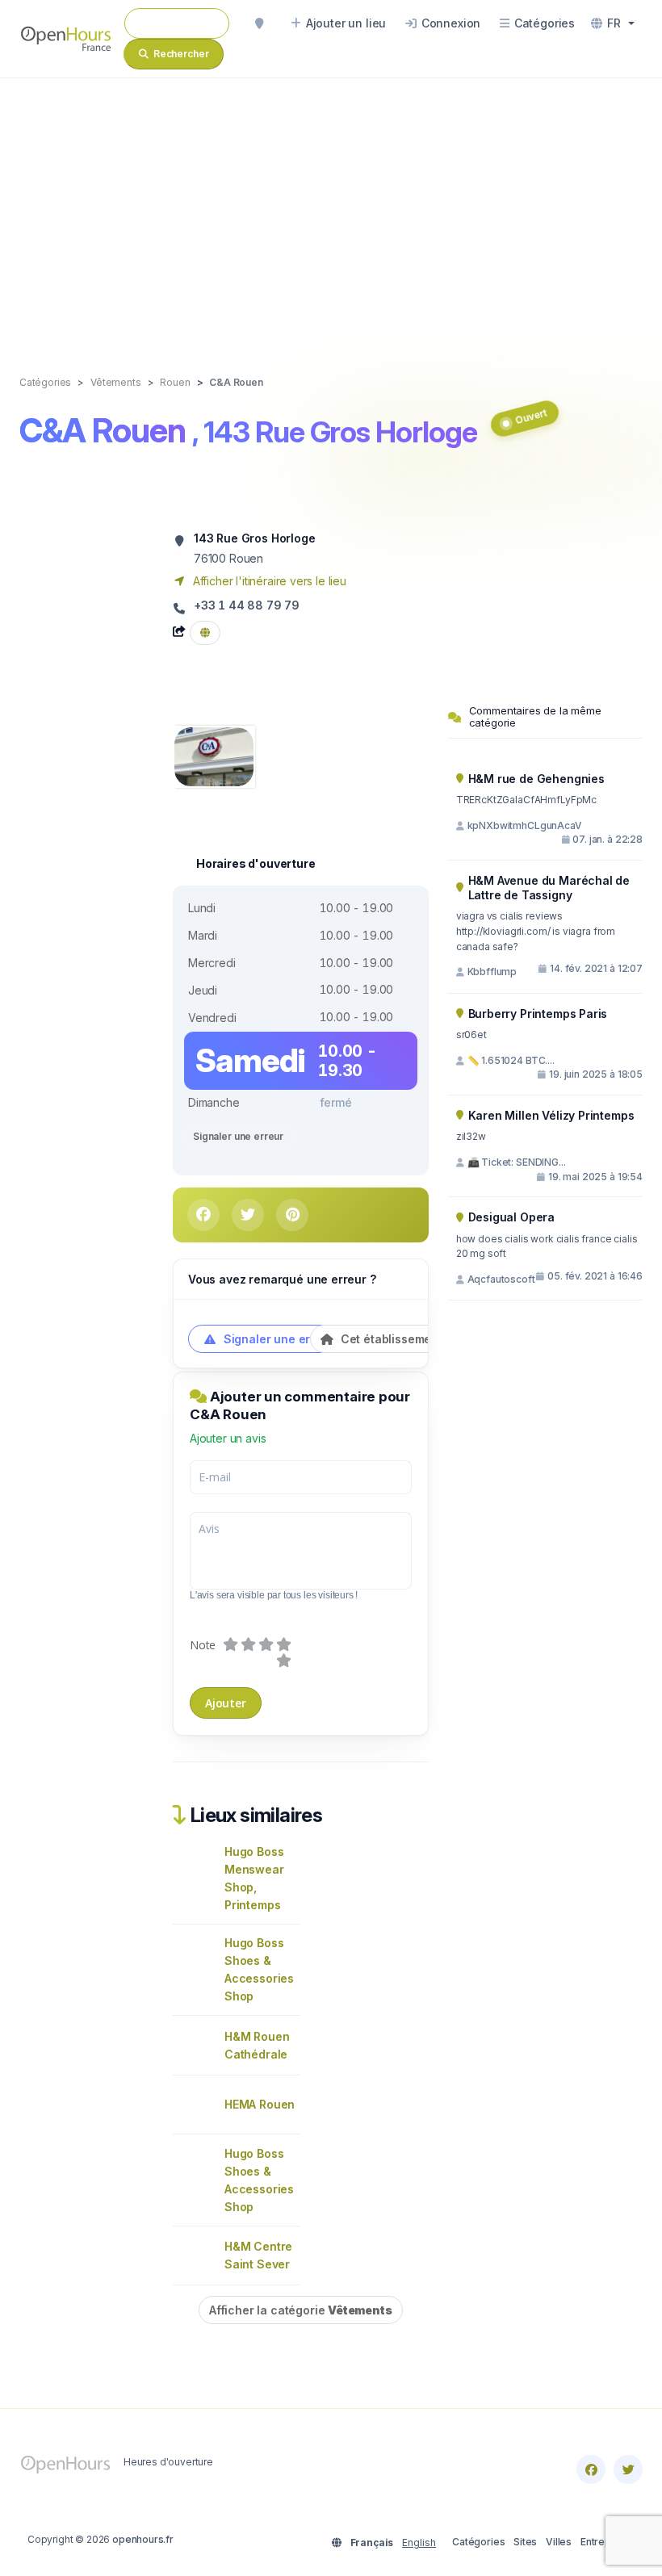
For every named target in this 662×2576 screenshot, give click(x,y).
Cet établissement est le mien (422, 1339)
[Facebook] (591, 2469)
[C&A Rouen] (214, 755)
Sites (525, 2542)
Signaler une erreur (238, 1136)
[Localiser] (259, 23)
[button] (613, 23)
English (419, 2542)
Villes (559, 2542)
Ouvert (532, 416)
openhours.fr (143, 2539)
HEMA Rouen (260, 2104)
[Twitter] (628, 2469)
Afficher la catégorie (301, 2310)
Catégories (478, 2542)
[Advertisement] (331, 210)
